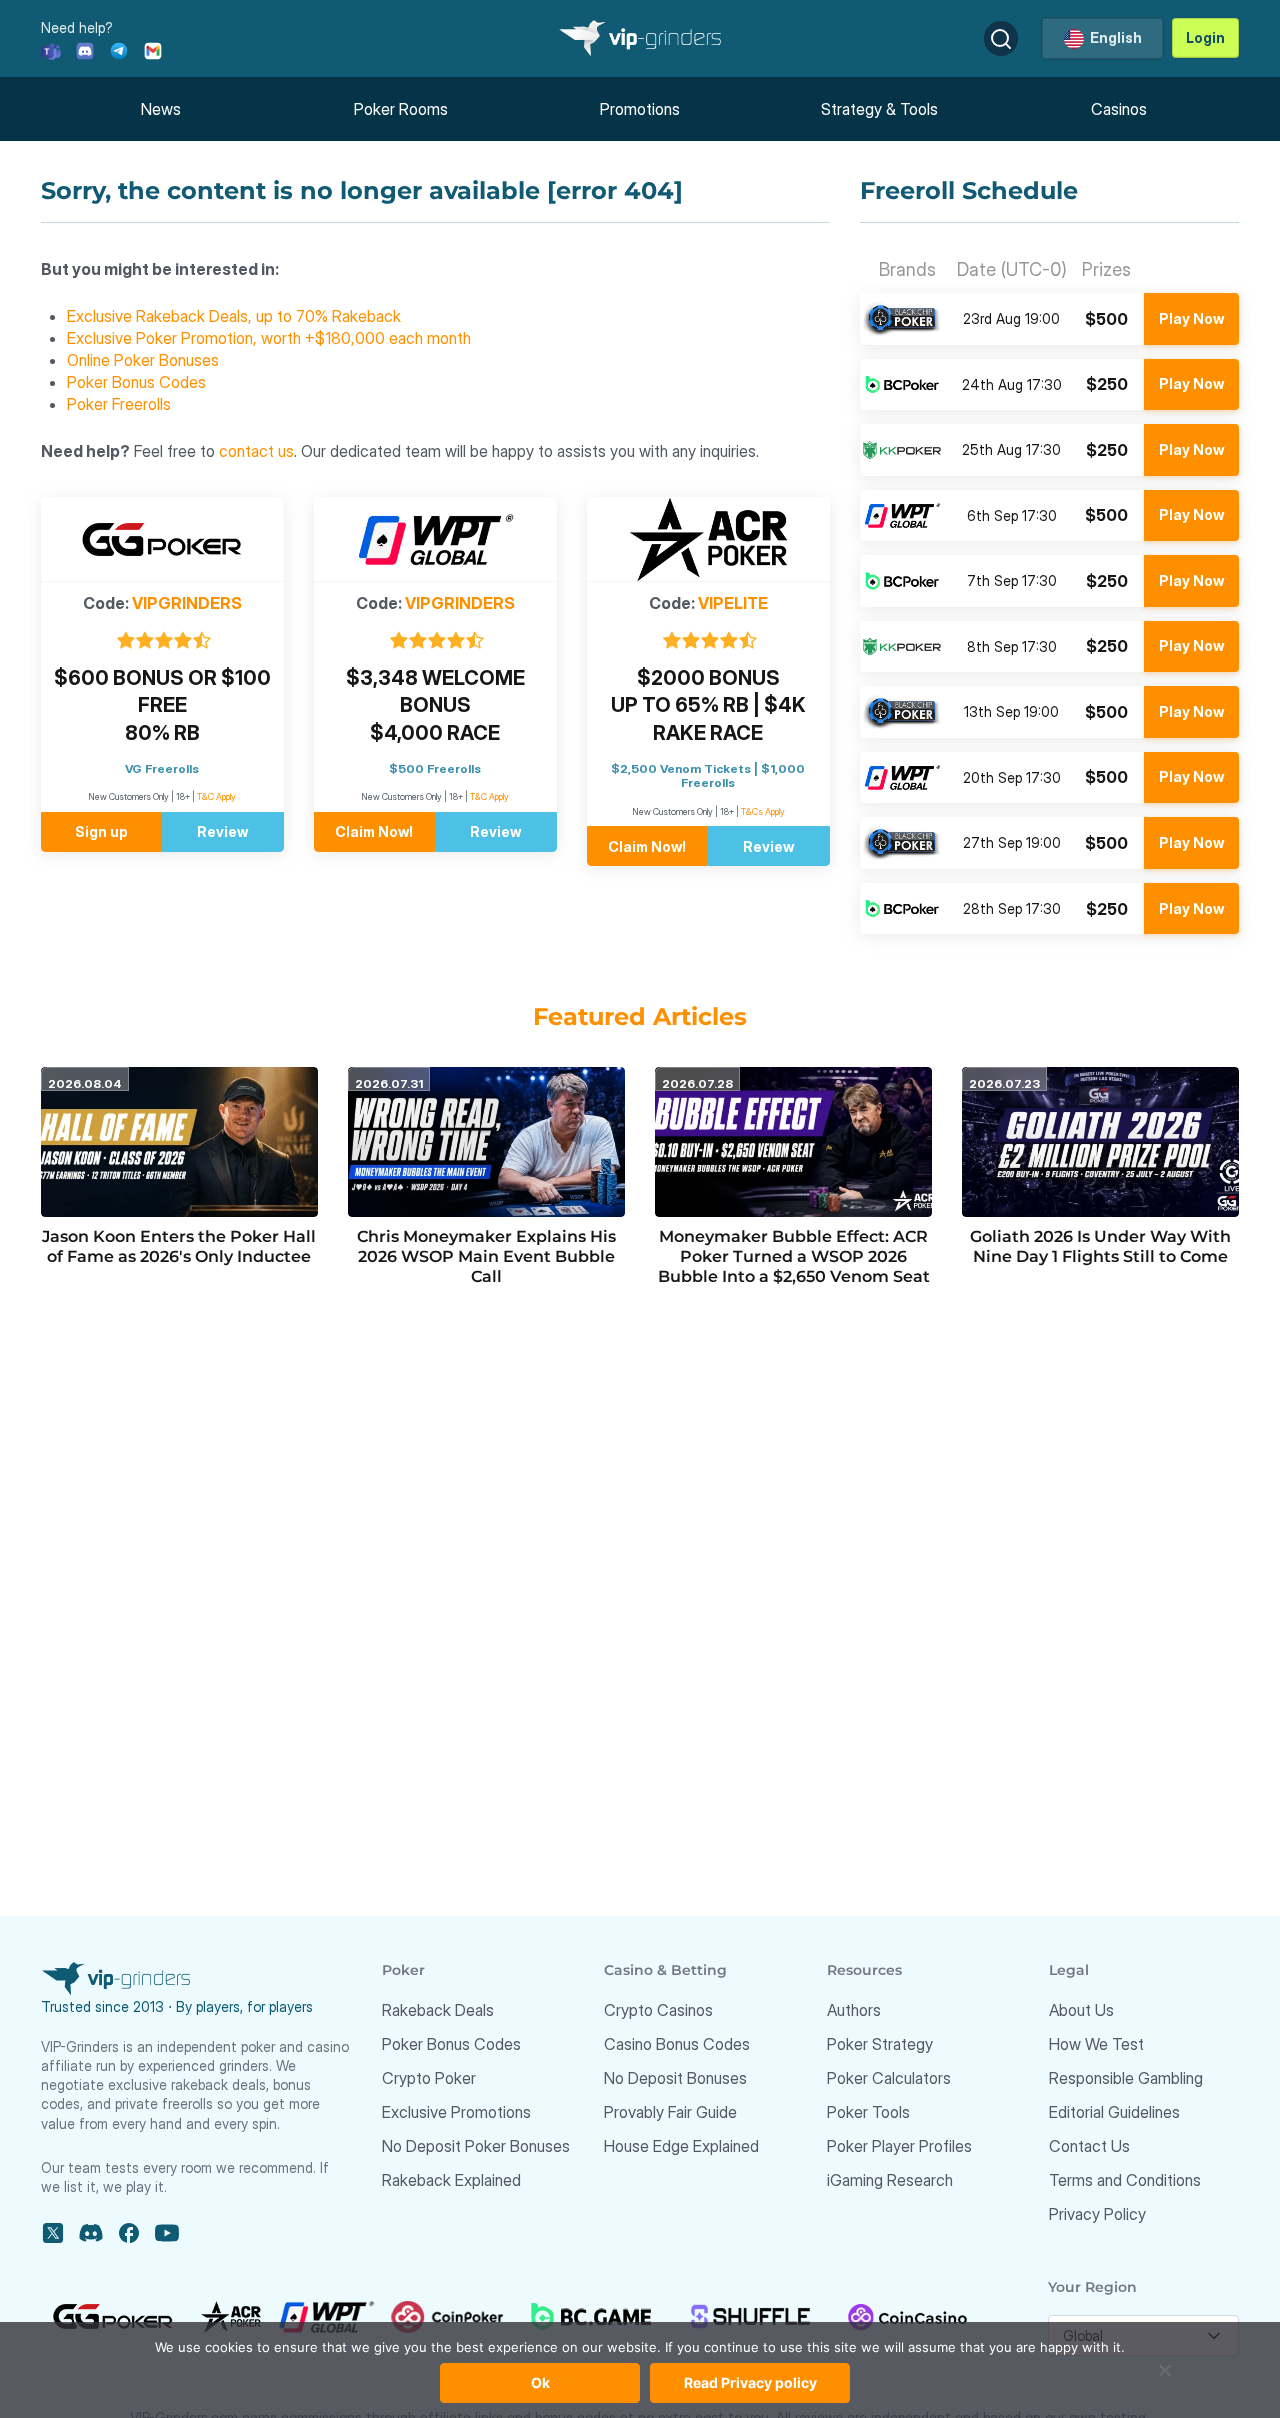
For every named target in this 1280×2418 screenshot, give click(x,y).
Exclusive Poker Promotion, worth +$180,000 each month (269, 338)
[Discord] (85, 49)
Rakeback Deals (438, 2010)
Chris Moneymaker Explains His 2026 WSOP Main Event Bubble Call (486, 1256)
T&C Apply (216, 796)
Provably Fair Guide (670, 2112)
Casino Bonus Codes (677, 2044)
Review (222, 831)
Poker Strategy (880, 2044)
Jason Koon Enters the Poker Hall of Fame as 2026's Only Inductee (179, 1246)
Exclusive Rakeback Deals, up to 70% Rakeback (234, 316)
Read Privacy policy (750, 2382)
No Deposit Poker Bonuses (476, 2146)
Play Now (1191, 318)
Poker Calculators (889, 2078)
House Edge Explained (681, 2146)
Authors (854, 2010)
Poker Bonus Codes (136, 382)
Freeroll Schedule (969, 191)
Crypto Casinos (658, 2010)
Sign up (101, 831)
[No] (1165, 2380)
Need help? (77, 27)
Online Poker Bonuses (143, 360)
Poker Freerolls (119, 404)
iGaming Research (890, 2180)
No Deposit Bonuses (675, 2078)
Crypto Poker (429, 2078)
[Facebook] (129, 2233)
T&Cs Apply (763, 811)
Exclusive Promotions (456, 2112)
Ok (540, 2382)
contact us (256, 451)
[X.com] (53, 2233)
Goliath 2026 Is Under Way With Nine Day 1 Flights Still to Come (1100, 1246)
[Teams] (51, 49)
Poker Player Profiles (899, 2146)
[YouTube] (167, 2233)
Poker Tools (868, 2112)
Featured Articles (640, 1016)
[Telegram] (119, 49)
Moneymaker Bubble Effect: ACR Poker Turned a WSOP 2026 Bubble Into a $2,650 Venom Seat (794, 1256)
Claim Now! (374, 831)
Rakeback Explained (451, 2180)
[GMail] (153, 49)
